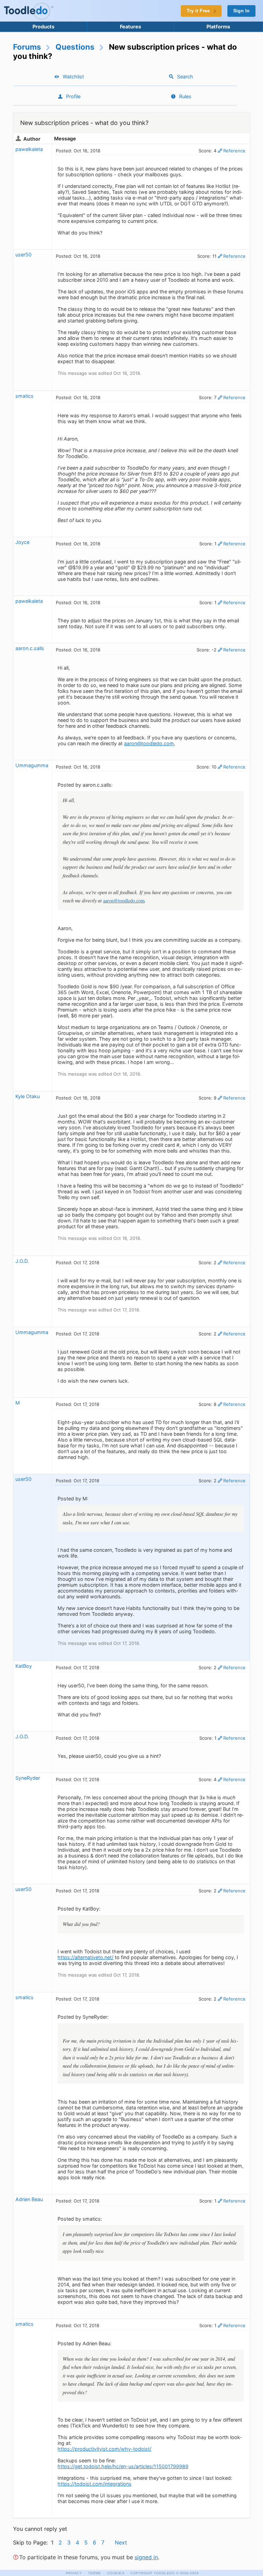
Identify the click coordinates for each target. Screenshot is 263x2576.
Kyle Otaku (28, 1096)
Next (121, 2542)
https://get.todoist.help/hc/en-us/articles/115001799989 (123, 2466)
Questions (75, 47)
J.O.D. (22, 1261)
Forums (27, 47)
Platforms (218, 27)
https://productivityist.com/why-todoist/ (104, 2449)
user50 (23, 255)
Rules (185, 96)
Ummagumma (32, 765)
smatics (24, 396)
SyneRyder (28, 1778)
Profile (73, 96)
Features (130, 27)
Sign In (241, 11)
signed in (146, 2557)
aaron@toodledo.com (149, 743)
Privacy (74, 2573)
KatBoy (24, 1666)
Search (185, 77)
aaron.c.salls (30, 648)
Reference (234, 151)
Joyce (22, 542)
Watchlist (73, 77)
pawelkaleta (29, 149)
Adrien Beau (29, 2199)
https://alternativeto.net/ (85, 1957)
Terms (95, 2573)
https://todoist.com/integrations (95, 2484)
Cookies (116, 2573)
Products (43, 27)
